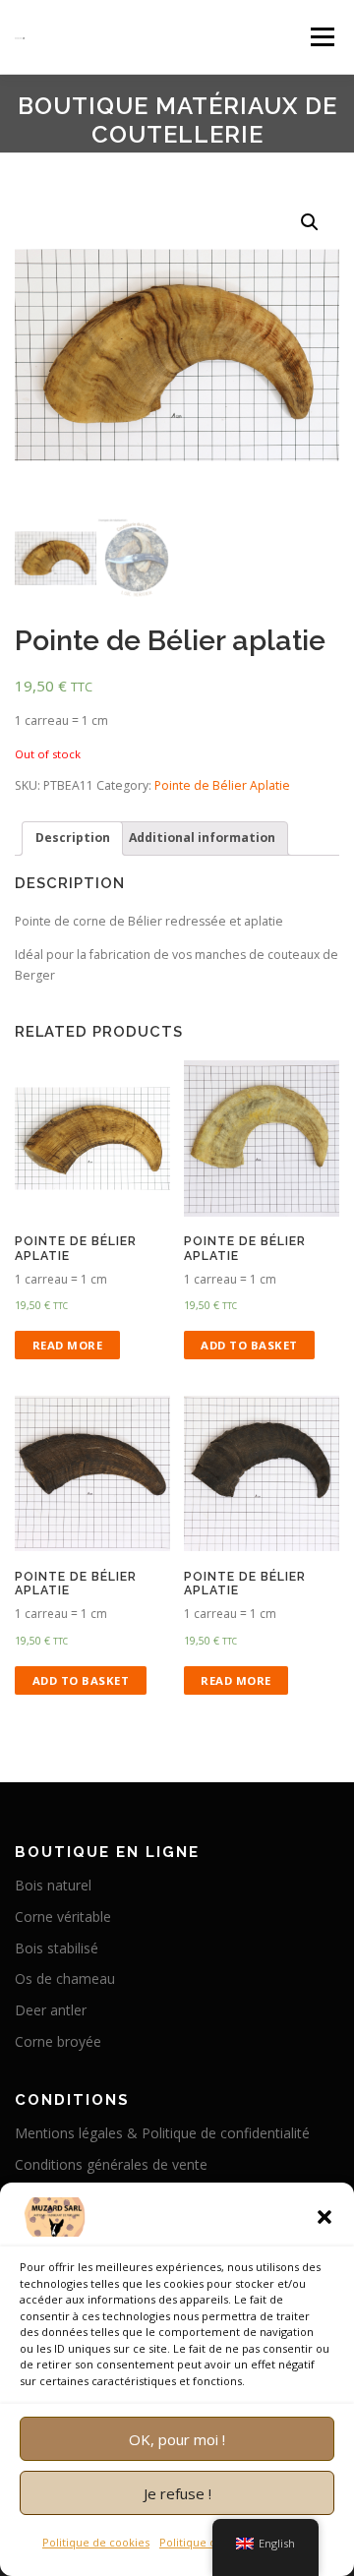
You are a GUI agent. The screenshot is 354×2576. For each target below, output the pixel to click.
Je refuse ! (177, 2493)
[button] (324, 2217)
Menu (321, 37)
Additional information (202, 838)
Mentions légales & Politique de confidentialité (162, 2133)
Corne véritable (63, 1917)
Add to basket (249, 1345)
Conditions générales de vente (111, 2164)
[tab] (72, 839)
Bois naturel (53, 1885)
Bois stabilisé (57, 1948)
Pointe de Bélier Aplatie (222, 785)
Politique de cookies (96, 2542)
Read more (68, 1345)
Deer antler (51, 2010)
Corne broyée (58, 2041)
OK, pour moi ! (177, 2439)
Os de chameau (65, 1978)
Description (73, 838)
